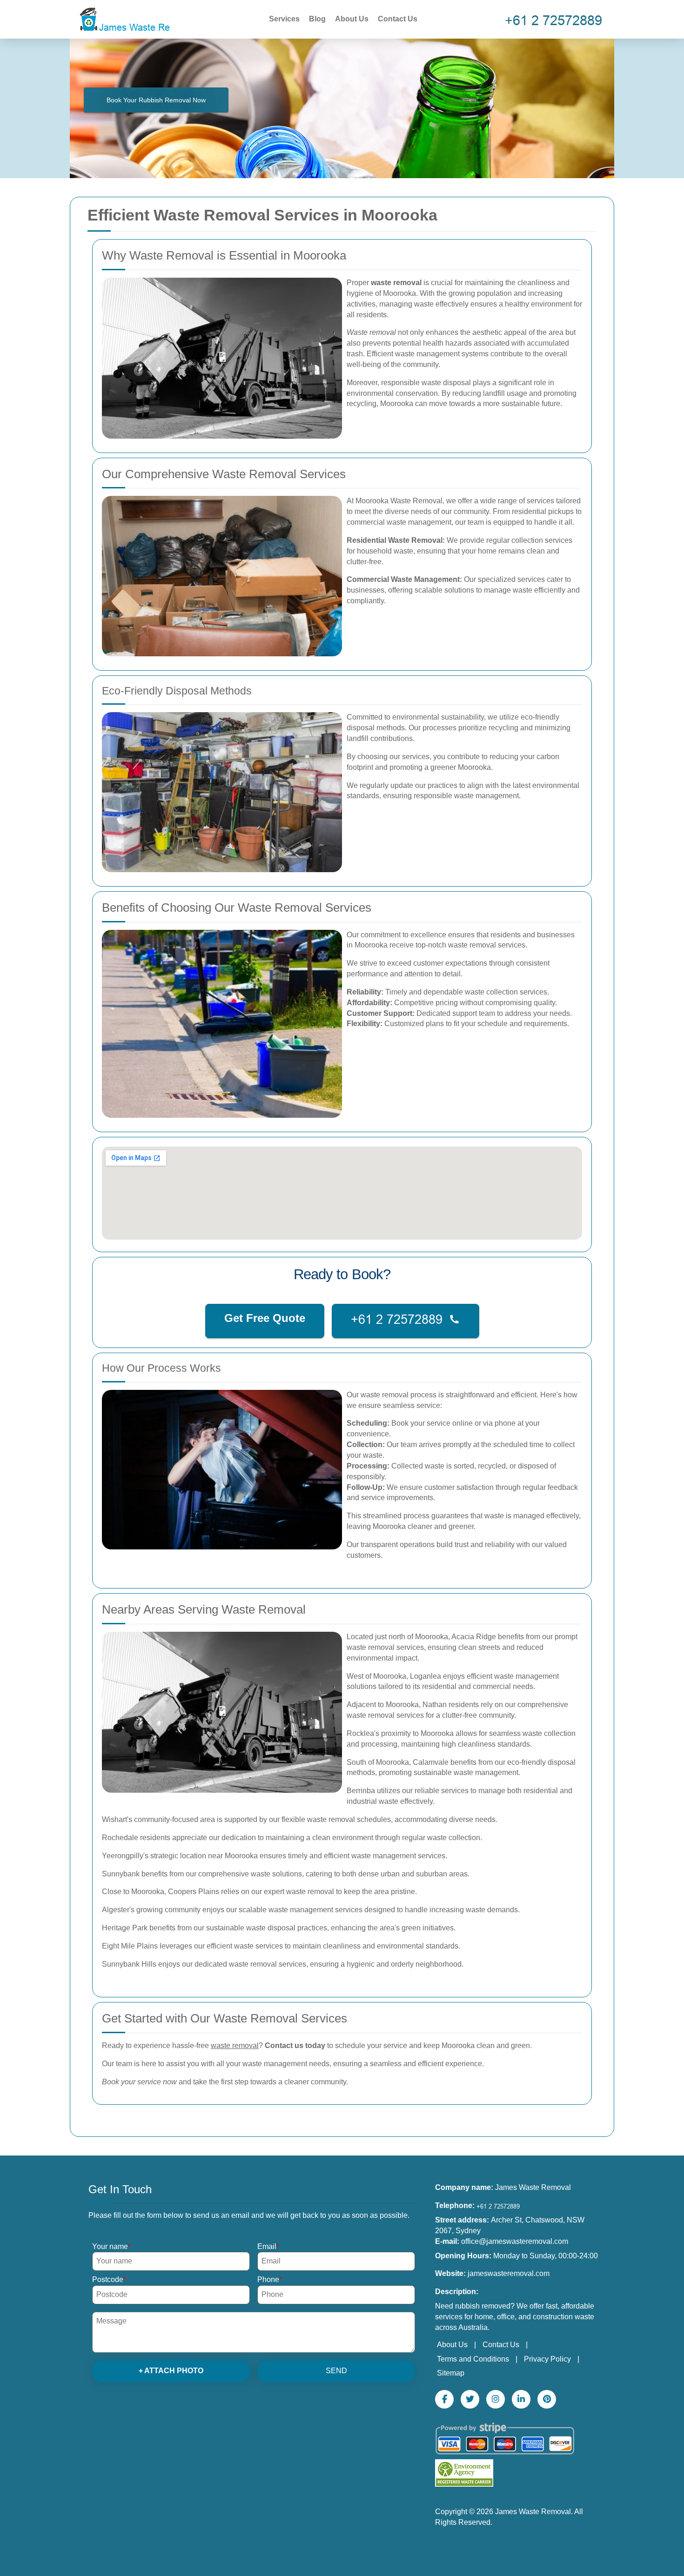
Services (284, 19)
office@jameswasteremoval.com (515, 2241)
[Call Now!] (556, 19)
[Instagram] (496, 2399)
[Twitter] (470, 2399)
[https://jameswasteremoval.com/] (123, 18)
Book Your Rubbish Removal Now (156, 100)
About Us (352, 19)
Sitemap (451, 2373)
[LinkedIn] (521, 2399)
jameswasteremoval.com (509, 2273)
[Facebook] (444, 2399)
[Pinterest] (547, 2399)
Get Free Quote (265, 1318)
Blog (317, 19)
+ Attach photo (171, 2371)
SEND (336, 2371)
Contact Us (398, 19)
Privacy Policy (547, 2359)
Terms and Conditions (473, 2359)
